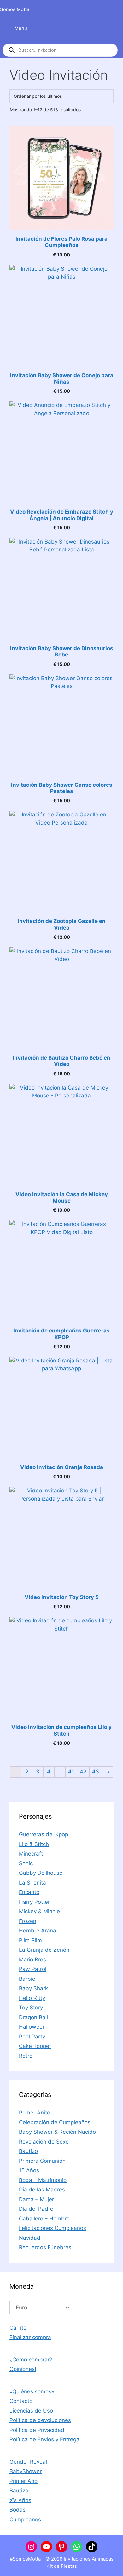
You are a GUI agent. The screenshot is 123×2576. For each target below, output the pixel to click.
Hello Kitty (32, 1998)
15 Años (29, 2170)
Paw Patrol (33, 1969)
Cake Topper (35, 2046)
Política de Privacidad (37, 2430)
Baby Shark (33, 1988)
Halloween (32, 2027)
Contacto (21, 2401)
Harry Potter (34, 1902)
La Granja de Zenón (44, 1950)
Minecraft (31, 1854)
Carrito (18, 2328)
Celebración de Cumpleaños (55, 2122)
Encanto (29, 1892)
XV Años (20, 2500)
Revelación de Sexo (44, 2142)
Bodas (18, 2510)
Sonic (26, 1863)
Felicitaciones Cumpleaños (53, 2228)
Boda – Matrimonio (43, 2180)
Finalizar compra (30, 2337)
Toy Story (31, 2008)
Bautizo (28, 2151)
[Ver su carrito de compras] (115, 9)
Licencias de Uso (31, 2411)
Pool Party (32, 2037)
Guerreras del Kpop (44, 1834)
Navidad (30, 2238)
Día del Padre (36, 2209)
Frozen (28, 1921)
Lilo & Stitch (34, 1844)
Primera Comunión (42, 2161)
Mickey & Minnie (39, 1911)
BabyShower (26, 2471)
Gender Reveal (28, 2462)
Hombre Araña (38, 1931)
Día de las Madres (42, 2190)
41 (71, 1772)
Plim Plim (30, 1940)
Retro (26, 2056)
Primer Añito (35, 2113)
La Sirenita (32, 1883)
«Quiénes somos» (32, 2391)
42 (83, 1772)
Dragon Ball (33, 2017)
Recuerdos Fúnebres (45, 2247)
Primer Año (23, 2481)
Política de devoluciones (40, 2420)
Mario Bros (32, 1960)
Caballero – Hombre (44, 2219)
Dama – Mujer (36, 2199)
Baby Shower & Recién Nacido (57, 2132)
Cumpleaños (25, 2520)
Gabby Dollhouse (41, 1873)
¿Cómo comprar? (31, 2360)
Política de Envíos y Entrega (44, 2439)
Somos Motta (15, 9)
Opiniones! (23, 2369)
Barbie (27, 1979)
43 (96, 1772)
